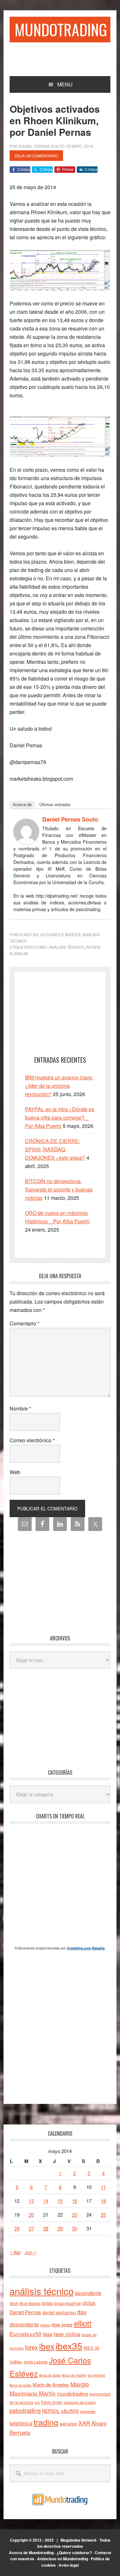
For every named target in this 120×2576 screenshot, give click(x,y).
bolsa (47, 2303)
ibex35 (69, 2346)
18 (103, 2201)
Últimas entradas (55, 805)
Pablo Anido (52, 2402)
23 (75, 2215)
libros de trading (74, 2375)
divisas (45, 2325)
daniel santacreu (59, 2312)
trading (46, 2422)
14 (46, 2201)
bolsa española (68, 2303)
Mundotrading (61, 29)
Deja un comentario (36, 156)
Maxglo (80, 2384)
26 (17, 2228)
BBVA (14, 2303)
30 (75, 2228)
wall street (68, 2424)
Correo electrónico (32, 1440)
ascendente (88, 2293)
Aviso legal (69, 2565)
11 (103, 2187)
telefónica (21, 2423)
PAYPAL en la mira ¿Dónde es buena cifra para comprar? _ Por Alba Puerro (60, 1117)
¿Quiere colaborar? (74, 2553)
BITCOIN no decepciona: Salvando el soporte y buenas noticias (59, 1189)
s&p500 (70, 2411)
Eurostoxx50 (26, 2334)
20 (31, 2215)
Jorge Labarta (36, 2362)
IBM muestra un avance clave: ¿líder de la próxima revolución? (59, 1086)
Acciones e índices (60, 934)
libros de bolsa (50, 2375)
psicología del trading (80, 2402)
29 (60, 2228)
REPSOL (51, 2411)
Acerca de (22, 805)
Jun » (30, 2252)
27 (31, 2228)
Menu (65, 84)
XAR (84, 2423)
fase (48, 2334)
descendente (24, 2324)
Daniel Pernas (25, 2312)
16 (75, 2201)
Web (15, 1472)
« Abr (15, 2252)
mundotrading (72, 2393)
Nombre (20, 1408)
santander (88, 2411)
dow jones (62, 2324)
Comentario (24, 1323)
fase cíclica (67, 2334)
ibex (47, 2346)
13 (31, 2201)
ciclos (89, 2303)
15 (60, 2201)
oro (37, 2402)
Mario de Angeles (51, 2384)
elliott (83, 2323)
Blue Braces (30, 2303)
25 (103, 2215)
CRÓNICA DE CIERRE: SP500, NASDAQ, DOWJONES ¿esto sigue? (55, 1149)
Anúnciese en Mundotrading (63, 2559)
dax (82, 2312)
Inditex (16, 2362)
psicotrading (25, 2410)
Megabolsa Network (79, 2540)
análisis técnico (66, 947)
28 (46, 2228)
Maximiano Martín (33, 2393)
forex (31, 2347)
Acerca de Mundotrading (31, 2553)
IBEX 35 (91, 2348)
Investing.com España (86, 1948)
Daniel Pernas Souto (70, 819)
